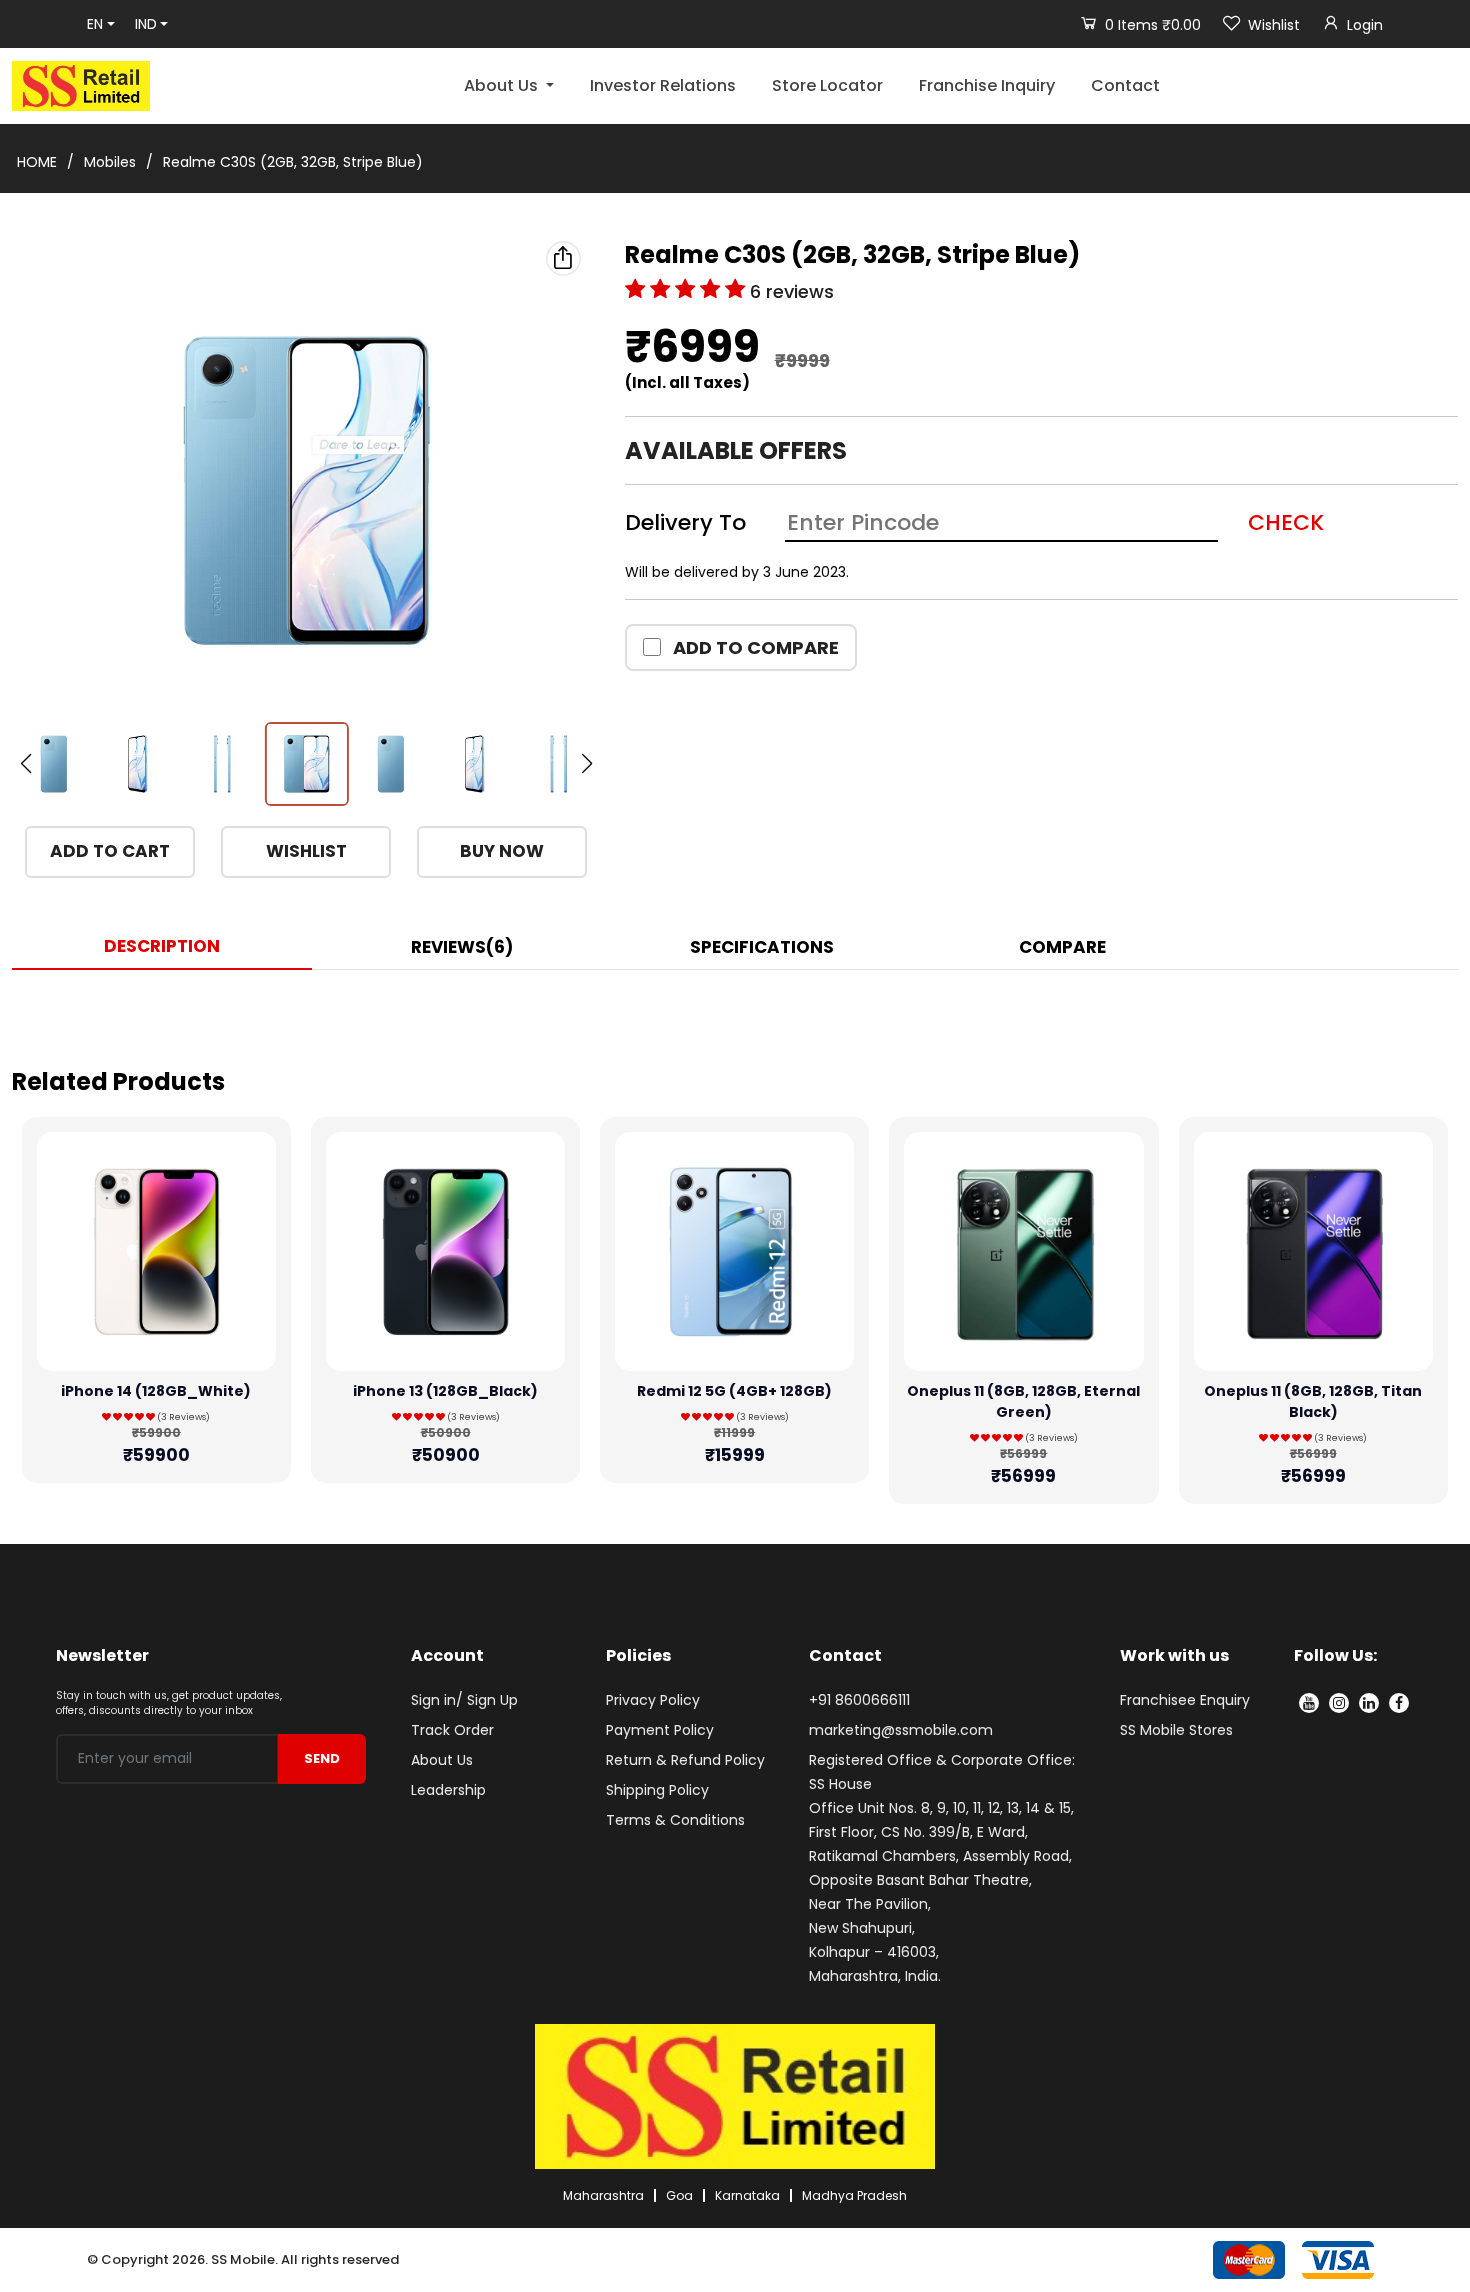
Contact (1125, 85)
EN (95, 24)
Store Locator (827, 85)
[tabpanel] (735, 1010)
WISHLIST (306, 851)
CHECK (1286, 522)
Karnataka (747, 2195)
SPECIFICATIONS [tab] (762, 947)
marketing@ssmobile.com (901, 1730)
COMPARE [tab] (1062, 947)
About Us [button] (503, 85)
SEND (322, 1758)
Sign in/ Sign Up (464, 1700)
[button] (587, 764)
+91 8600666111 (859, 1700)
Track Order (452, 1730)
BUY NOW (502, 851)
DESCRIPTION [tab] (162, 946)
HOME (37, 162)
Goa (679, 2195)
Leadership (448, 1790)
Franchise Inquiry (987, 85)
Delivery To (685, 522)
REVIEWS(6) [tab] (462, 947)
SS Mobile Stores (1176, 1730)
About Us (442, 1760)
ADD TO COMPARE (754, 647)
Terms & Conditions (675, 1820)
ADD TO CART (110, 851)
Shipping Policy (657, 1790)
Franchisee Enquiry (1185, 1700)
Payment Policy (660, 1730)
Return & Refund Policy (685, 1760)
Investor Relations (663, 85)
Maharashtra (603, 2195)
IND (146, 24)
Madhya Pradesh (854, 2195)
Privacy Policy (653, 1700)
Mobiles (110, 162)
